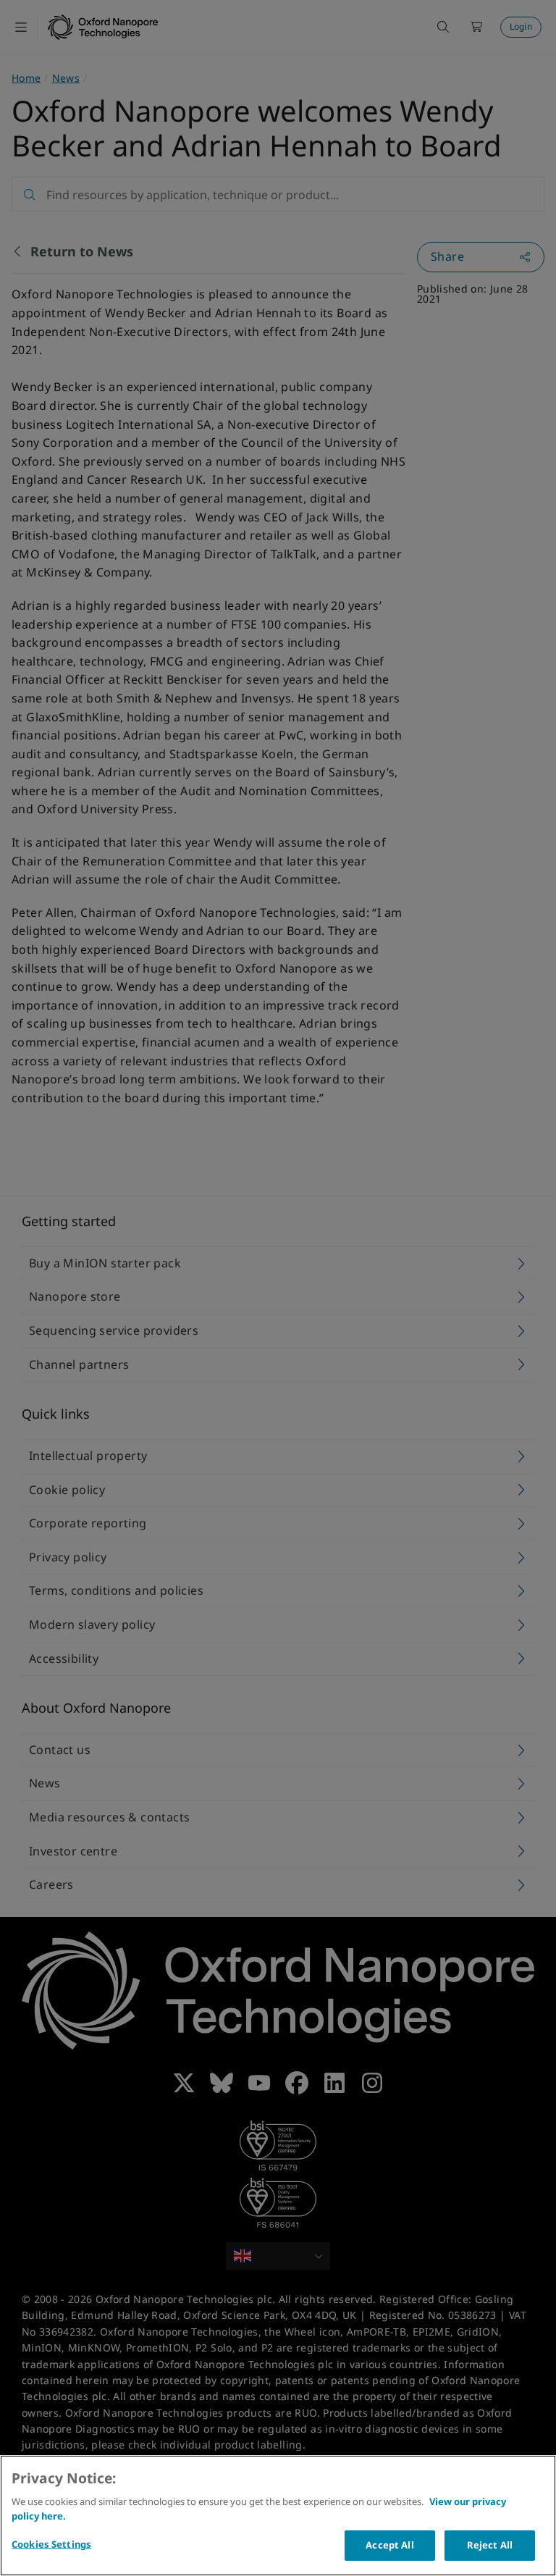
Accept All (389, 2545)
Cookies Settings (51, 2544)
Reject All (490, 2545)
